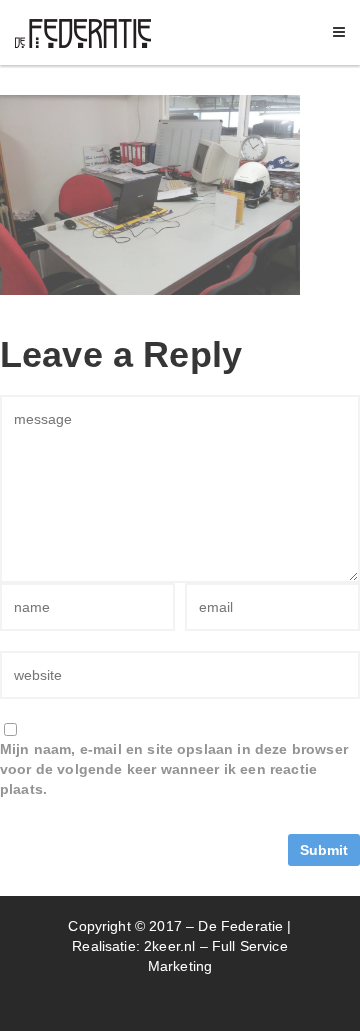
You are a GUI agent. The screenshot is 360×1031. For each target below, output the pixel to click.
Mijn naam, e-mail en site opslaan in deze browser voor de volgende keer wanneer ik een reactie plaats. (174, 769)
